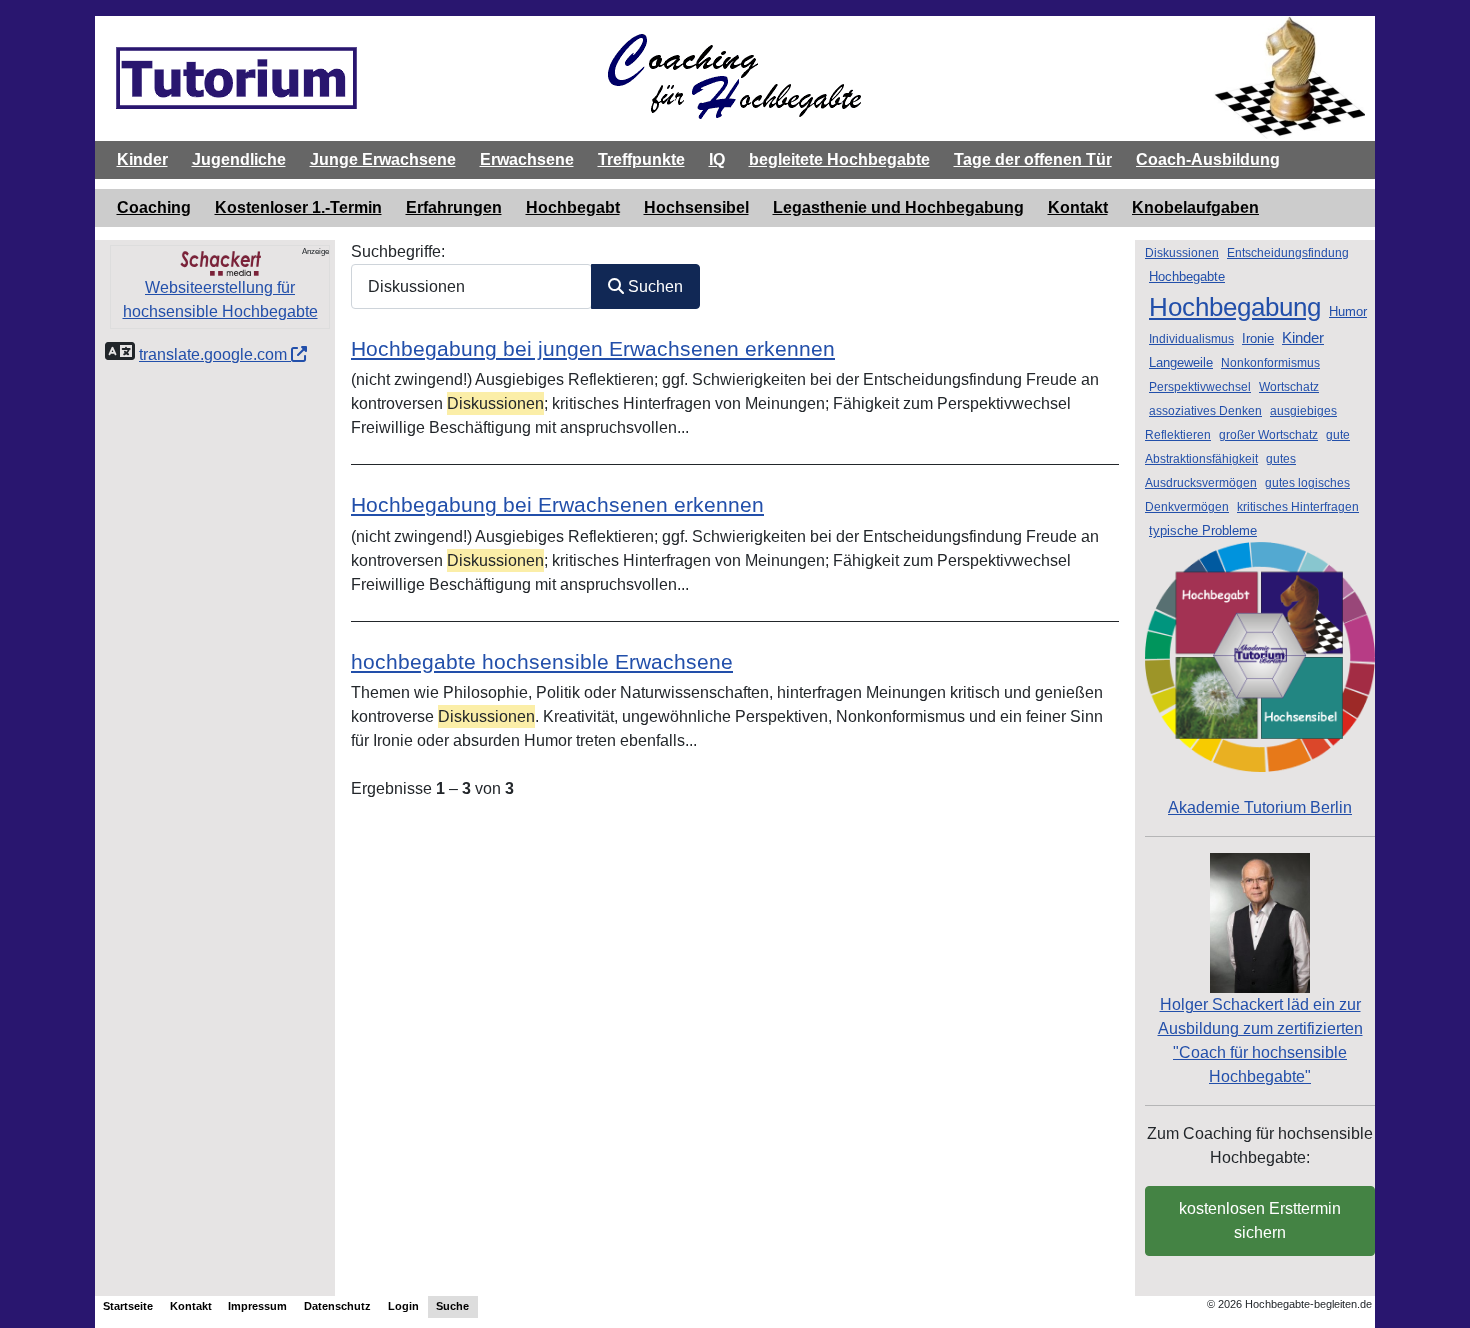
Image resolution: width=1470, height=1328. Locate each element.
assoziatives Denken (1205, 411)
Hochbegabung (1235, 307)
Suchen (653, 286)
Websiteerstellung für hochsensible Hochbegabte (220, 299)
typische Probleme (1203, 530)
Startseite (128, 1306)
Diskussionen (1182, 253)
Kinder (142, 159)
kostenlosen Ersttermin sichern (1260, 1220)
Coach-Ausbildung (1208, 159)
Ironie (1258, 338)
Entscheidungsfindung (1288, 253)
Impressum (257, 1306)
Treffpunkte (641, 159)
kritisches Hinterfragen (1298, 507)
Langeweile (1181, 362)
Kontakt (1078, 207)
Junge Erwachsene (383, 159)
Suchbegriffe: (398, 251)
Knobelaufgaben (1195, 207)
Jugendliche (239, 159)
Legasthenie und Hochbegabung (898, 207)
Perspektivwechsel (1200, 387)
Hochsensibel (696, 207)
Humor (1348, 311)
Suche (452, 1306)
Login (403, 1306)
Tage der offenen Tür (1033, 159)
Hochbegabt (573, 207)
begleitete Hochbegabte (839, 159)
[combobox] (471, 286)
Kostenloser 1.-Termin (298, 207)
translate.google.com (215, 354)
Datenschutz (337, 1306)
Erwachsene (527, 159)
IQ (717, 159)
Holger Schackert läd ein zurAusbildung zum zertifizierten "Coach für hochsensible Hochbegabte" (1260, 1040)
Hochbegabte (1187, 276)
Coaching (154, 207)
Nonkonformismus (1270, 363)
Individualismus (1191, 339)
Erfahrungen (454, 207)
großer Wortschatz (1268, 435)
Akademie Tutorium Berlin (1260, 807)
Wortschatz (1289, 387)
